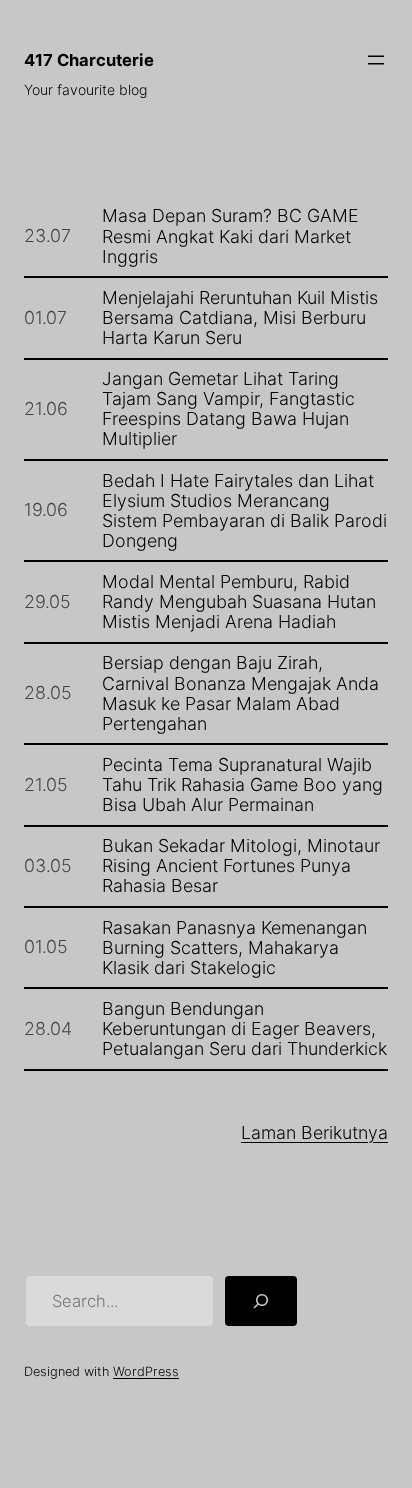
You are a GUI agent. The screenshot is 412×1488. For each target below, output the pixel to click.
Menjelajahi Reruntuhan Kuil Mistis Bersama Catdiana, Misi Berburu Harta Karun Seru (240, 318)
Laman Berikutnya (314, 1132)
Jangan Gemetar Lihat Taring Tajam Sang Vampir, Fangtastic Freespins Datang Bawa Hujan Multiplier (228, 409)
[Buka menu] (376, 60)
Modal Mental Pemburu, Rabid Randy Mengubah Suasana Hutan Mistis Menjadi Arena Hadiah (239, 602)
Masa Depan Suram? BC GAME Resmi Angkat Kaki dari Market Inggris (230, 236)
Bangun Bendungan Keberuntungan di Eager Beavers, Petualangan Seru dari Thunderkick (244, 1029)
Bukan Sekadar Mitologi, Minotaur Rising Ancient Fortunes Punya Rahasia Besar (241, 866)
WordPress (146, 1371)
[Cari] (261, 1301)
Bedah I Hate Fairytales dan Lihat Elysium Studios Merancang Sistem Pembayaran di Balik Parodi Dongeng (244, 511)
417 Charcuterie (89, 60)
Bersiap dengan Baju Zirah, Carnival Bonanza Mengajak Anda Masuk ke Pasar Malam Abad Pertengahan (240, 693)
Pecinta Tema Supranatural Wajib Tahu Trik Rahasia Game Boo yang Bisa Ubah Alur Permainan (242, 785)
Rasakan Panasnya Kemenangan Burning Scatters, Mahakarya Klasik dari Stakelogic (234, 948)
